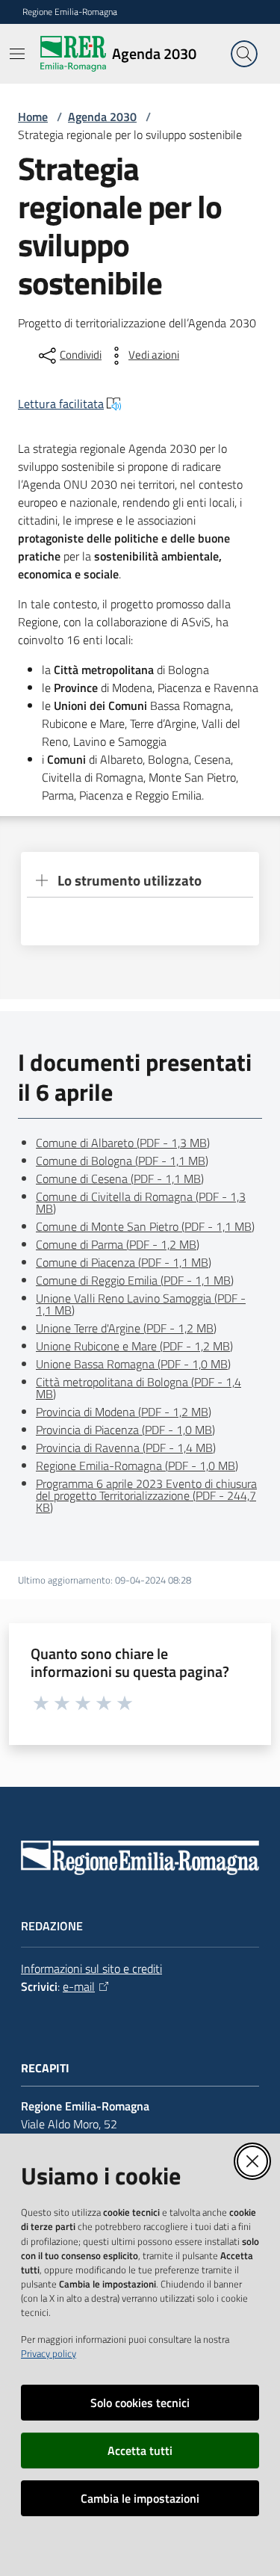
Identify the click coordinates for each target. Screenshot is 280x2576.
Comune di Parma (118, 1244)
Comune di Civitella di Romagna (141, 1202)
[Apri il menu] (17, 54)
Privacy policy (49, 2353)
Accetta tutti (140, 2450)
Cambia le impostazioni (140, 2498)
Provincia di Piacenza (125, 1430)
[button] (244, 54)
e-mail (79, 1986)
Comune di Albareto (123, 1143)
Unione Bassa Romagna (133, 1364)
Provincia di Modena (124, 1412)
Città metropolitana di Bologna (139, 1388)
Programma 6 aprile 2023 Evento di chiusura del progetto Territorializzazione (146, 1495)
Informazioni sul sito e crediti (91, 1968)
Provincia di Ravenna (126, 1448)
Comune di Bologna (122, 1161)
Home (33, 117)
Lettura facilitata (61, 404)
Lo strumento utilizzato (130, 880)
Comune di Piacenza (124, 1262)
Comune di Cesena (120, 1179)
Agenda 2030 (102, 117)
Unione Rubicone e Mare (134, 1346)
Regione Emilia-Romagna (70, 12)
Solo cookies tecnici (140, 2403)
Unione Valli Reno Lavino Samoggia (141, 1304)
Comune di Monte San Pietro (145, 1226)
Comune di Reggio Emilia (135, 1280)
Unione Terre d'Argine (126, 1328)
